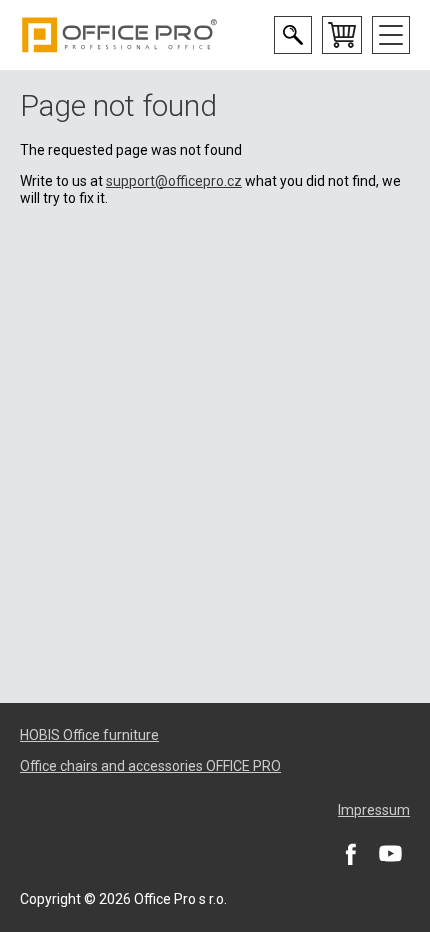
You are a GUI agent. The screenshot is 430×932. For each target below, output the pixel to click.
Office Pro (120, 35)
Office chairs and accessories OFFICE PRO (150, 766)
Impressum (374, 810)
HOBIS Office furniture (89, 735)
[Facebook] (350, 853)
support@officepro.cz (174, 181)
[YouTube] (390, 853)
